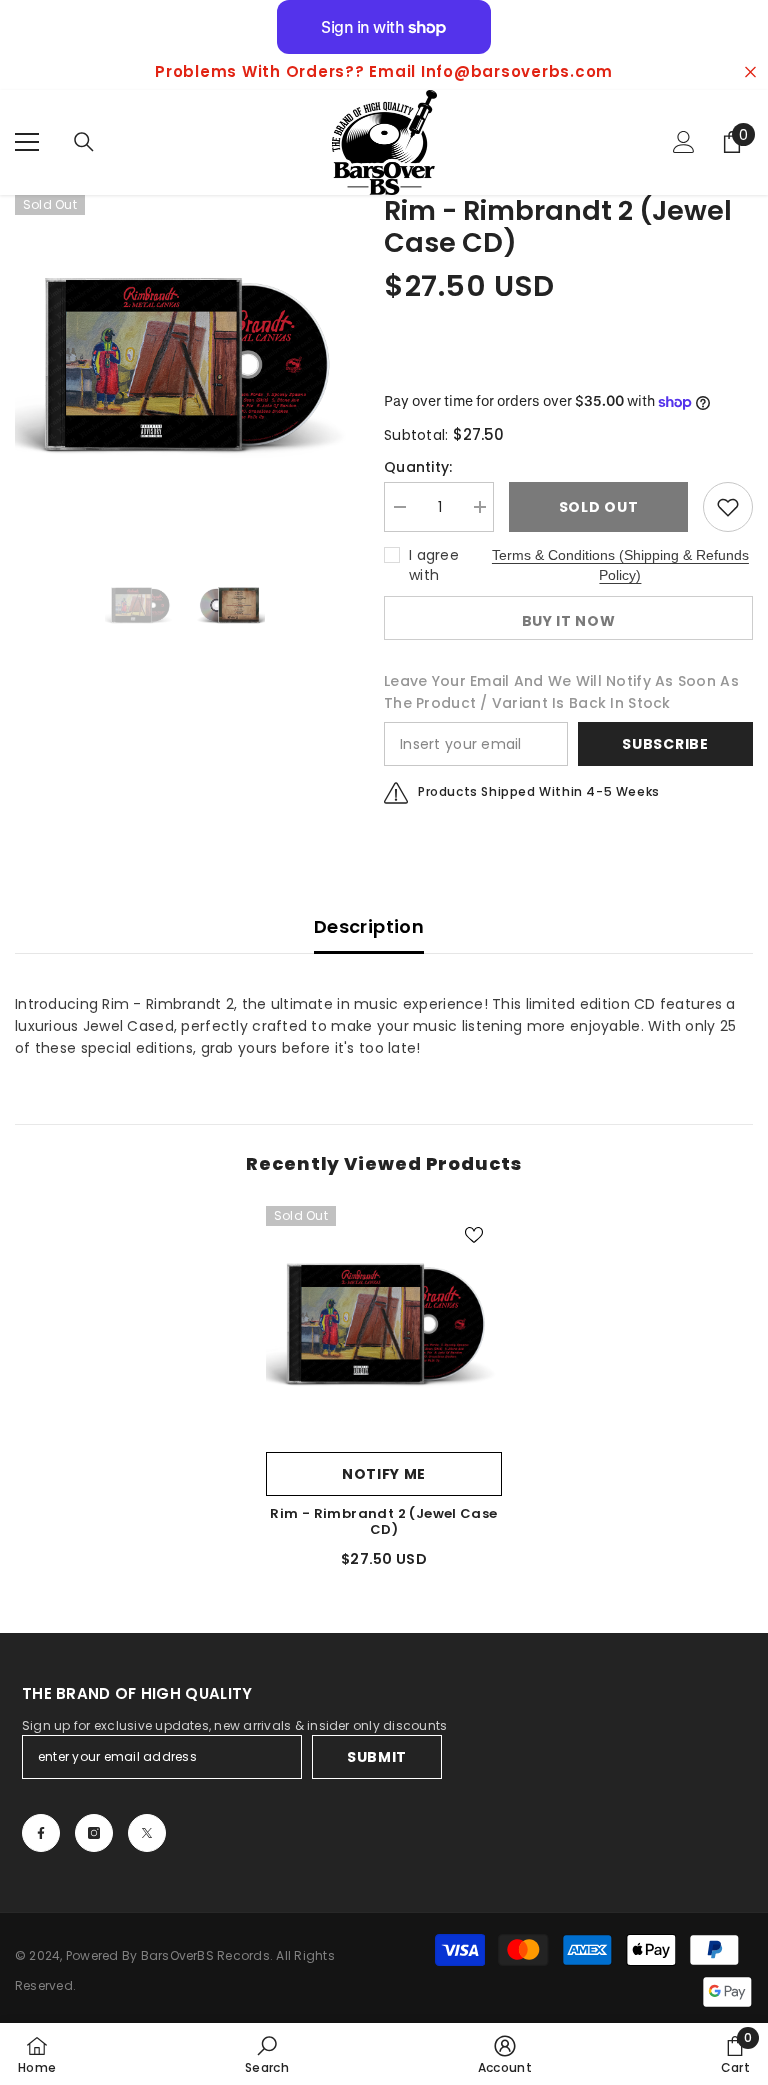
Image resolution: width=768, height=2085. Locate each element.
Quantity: (418, 467)
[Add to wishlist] (728, 507)
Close (750, 72)
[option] (384, 72)
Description (369, 926)
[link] (267, 2054)
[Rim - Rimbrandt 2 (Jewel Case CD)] (384, 1324)
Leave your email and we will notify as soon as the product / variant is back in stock (561, 692)
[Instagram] (94, 1833)
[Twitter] (147, 1833)
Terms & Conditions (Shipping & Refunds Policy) (620, 565)
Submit (377, 1757)
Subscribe (665, 744)
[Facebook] (41, 1833)
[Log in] (684, 142)
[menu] (27, 142)
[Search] (84, 142)
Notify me (384, 1474)
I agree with (434, 565)
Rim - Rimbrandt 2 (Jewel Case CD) (383, 1522)
